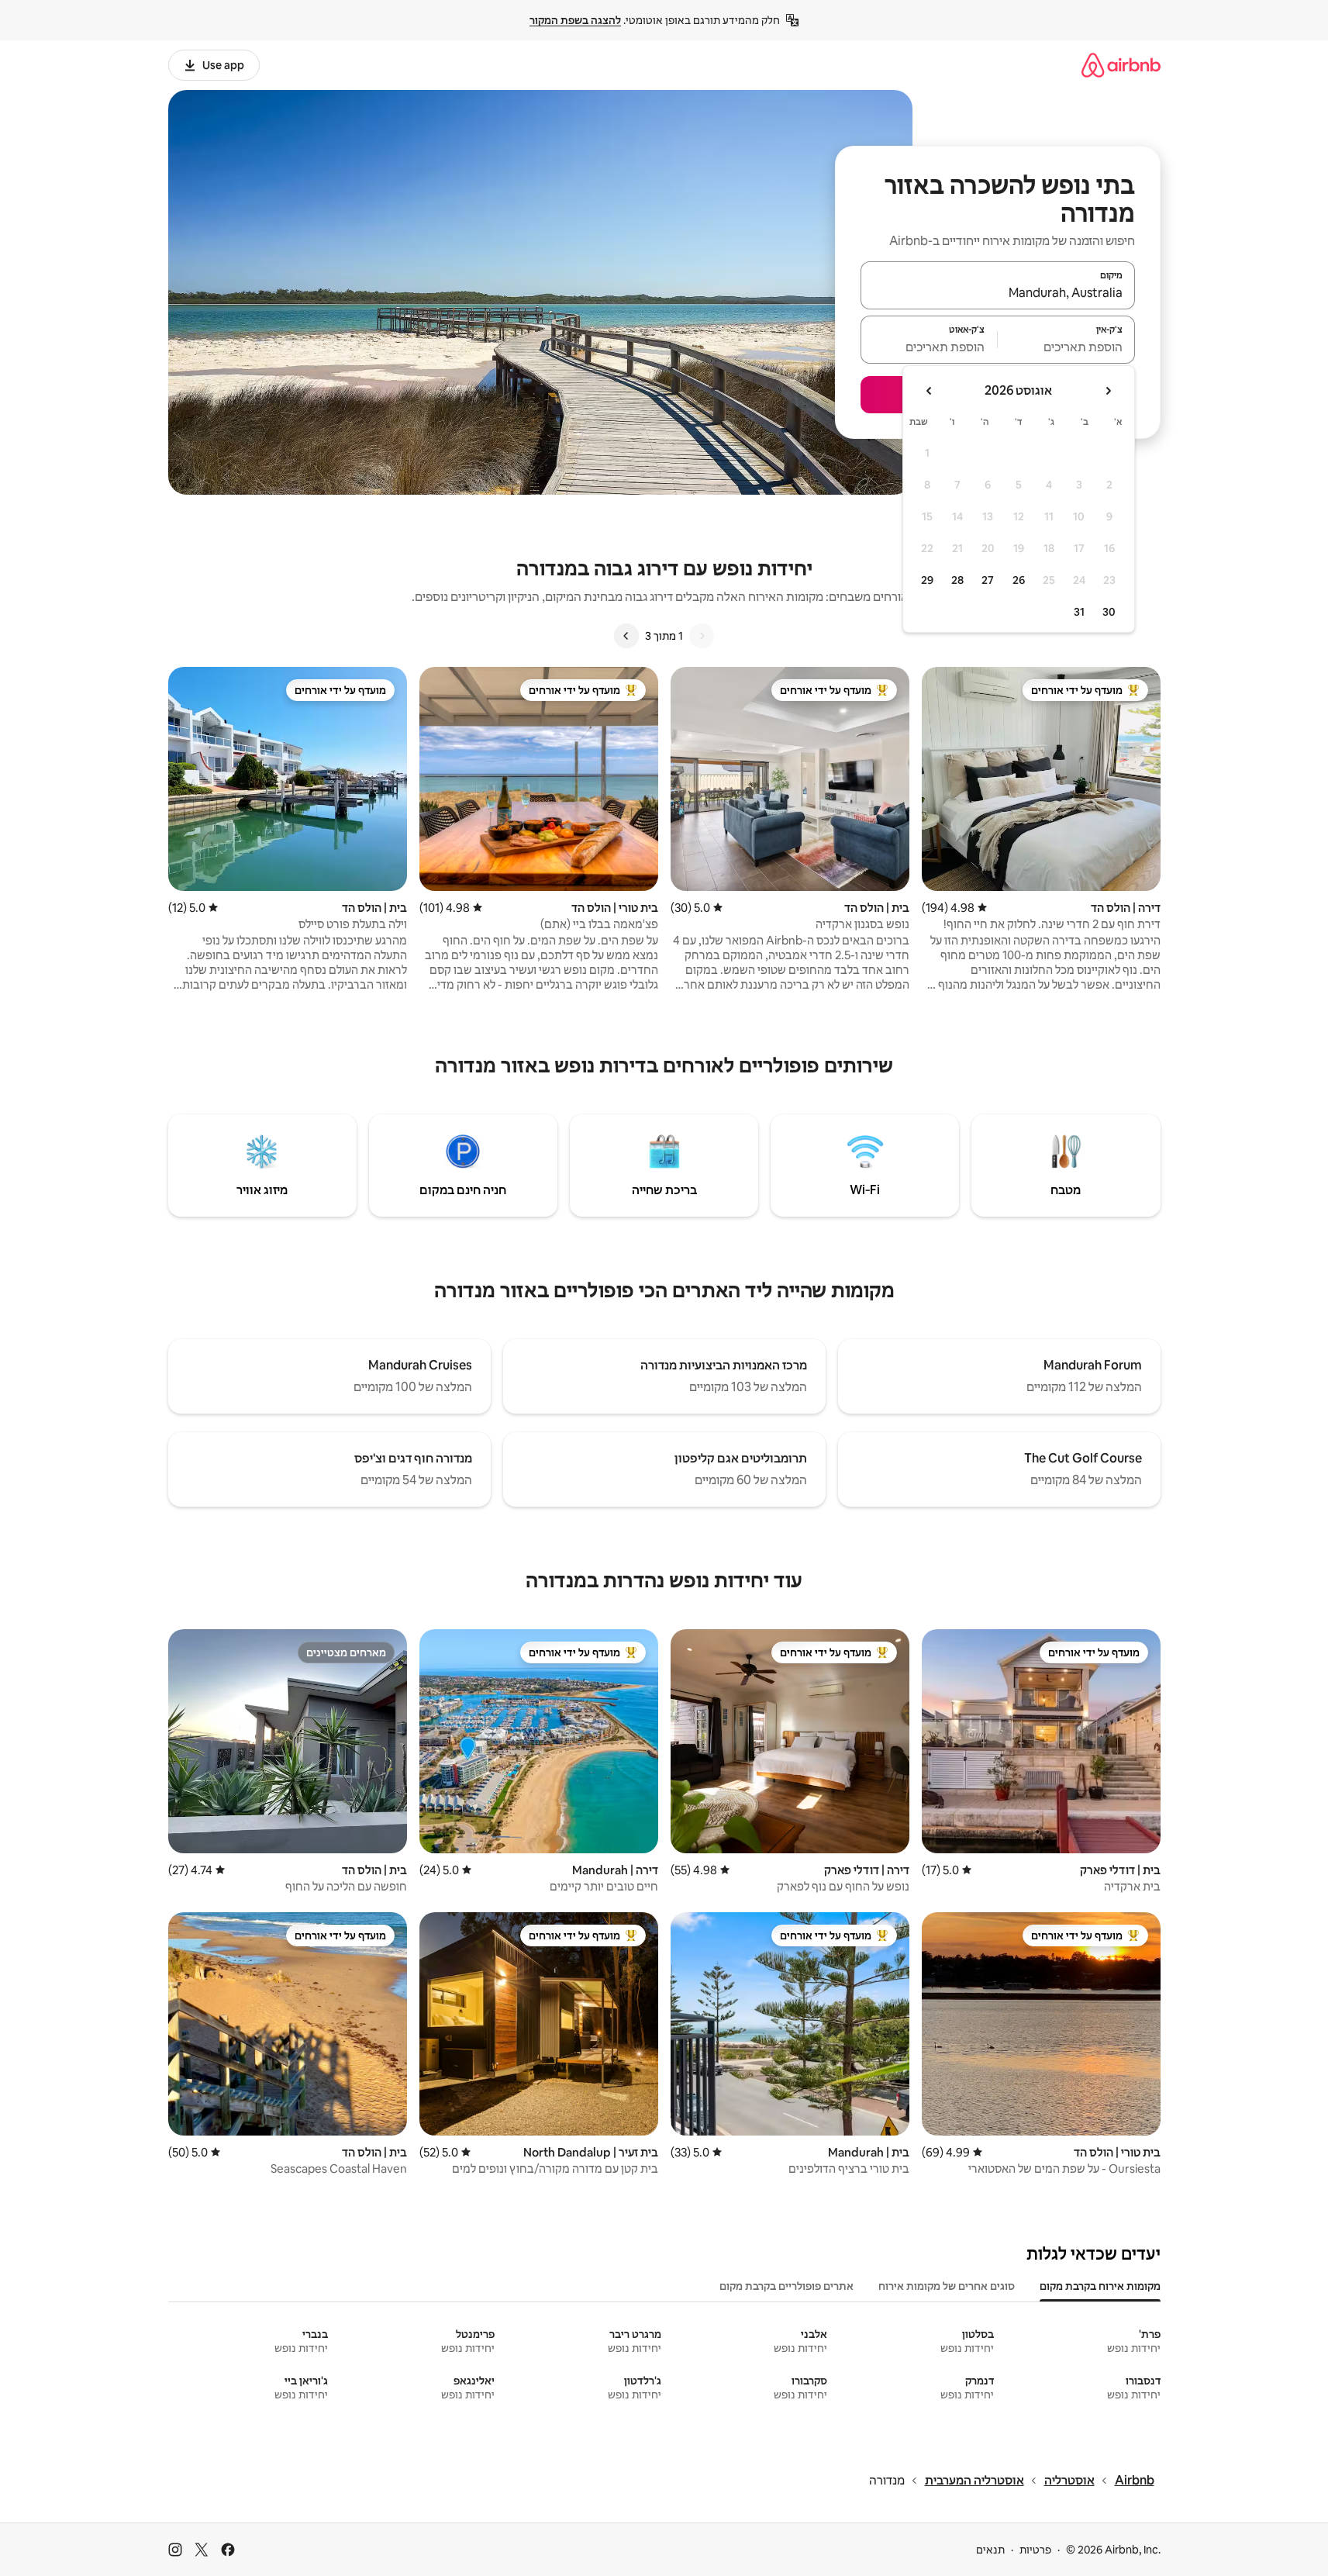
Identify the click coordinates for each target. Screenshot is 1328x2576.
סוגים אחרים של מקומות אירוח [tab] (947, 2286)
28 (957, 580)
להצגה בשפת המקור (575, 20)
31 (1079, 612)
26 (1019, 580)
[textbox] (1066, 347)
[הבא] (626, 636)
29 (927, 580)
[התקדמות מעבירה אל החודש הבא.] (930, 391)
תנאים (990, 2550)
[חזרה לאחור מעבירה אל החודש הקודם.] (1108, 391)
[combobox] (998, 292)
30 (1109, 612)
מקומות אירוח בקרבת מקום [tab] (1100, 2286)
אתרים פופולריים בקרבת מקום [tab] (786, 2286)
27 (988, 580)
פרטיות (1035, 2550)
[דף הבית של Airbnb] (1121, 65)
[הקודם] (702, 636)
